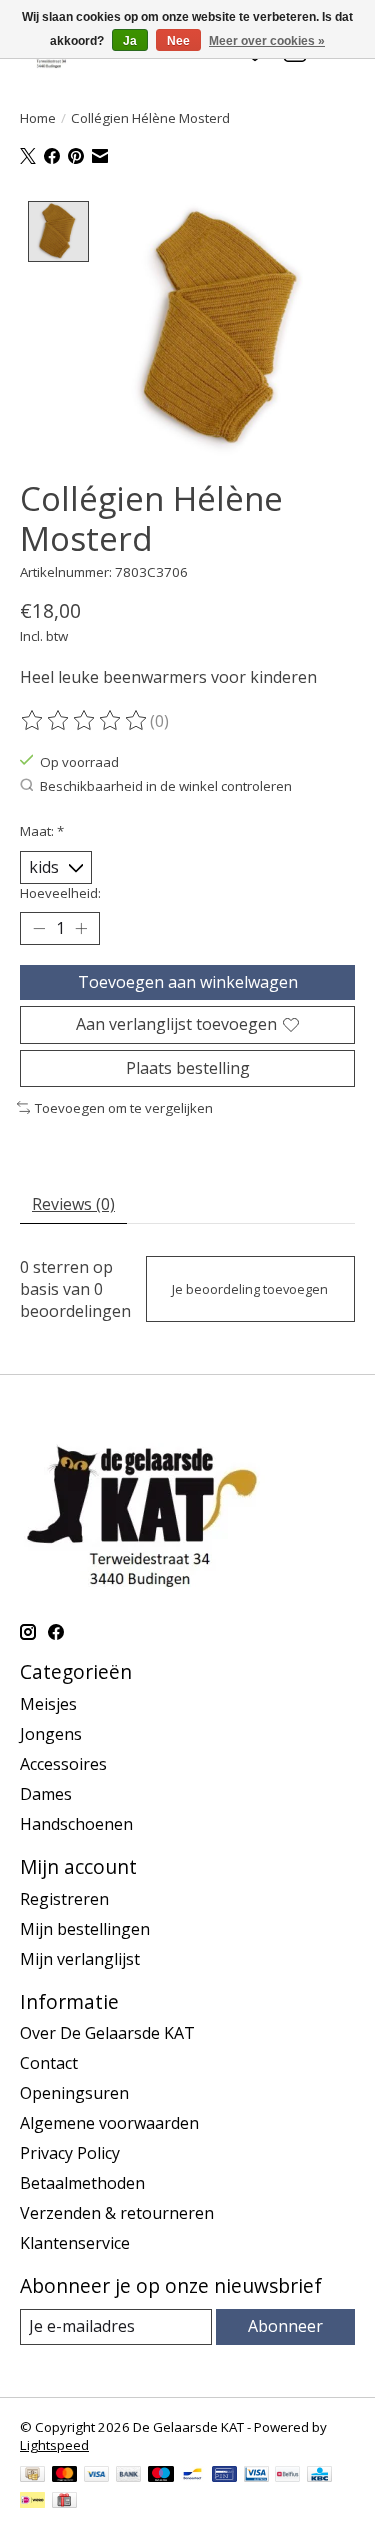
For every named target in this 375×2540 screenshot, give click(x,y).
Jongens (51, 1734)
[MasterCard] (65, 2476)
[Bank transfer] (129, 2476)
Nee (178, 41)
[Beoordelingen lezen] (85, 721)
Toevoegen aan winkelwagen (188, 982)
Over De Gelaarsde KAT (107, 2033)
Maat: (42, 831)
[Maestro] (161, 2476)
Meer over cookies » (267, 41)
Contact (49, 2063)
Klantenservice (75, 2243)
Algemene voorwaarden (109, 2123)
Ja (130, 41)
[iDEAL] (32, 2502)
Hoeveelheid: (60, 893)
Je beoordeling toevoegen (250, 1289)
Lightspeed (54, 2445)
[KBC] (319, 2476)
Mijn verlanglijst (80, 1959)
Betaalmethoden (82, 2183)
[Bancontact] (192, 2476)
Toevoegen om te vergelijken (124, 1108)
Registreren (64, 1899)
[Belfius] (287, 2476)
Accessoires (63, 1764)
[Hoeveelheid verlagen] (39, 929)
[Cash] (32, 2476)
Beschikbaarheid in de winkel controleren (166, 786)
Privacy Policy (70, 2153)
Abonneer (285, 2326)
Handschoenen (76, 1824)
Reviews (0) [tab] (73, 1204)
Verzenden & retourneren (117, 2213)
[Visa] (97, 2476)
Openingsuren (74, 2093)
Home (38, 118)
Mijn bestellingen (85, 1929)
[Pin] (224, 2476)
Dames (46, 1794)
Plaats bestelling (188, 1068)
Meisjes (48, 1704)
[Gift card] (64, 2502)
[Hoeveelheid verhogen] (81, 929)
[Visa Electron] (256, 2476)
